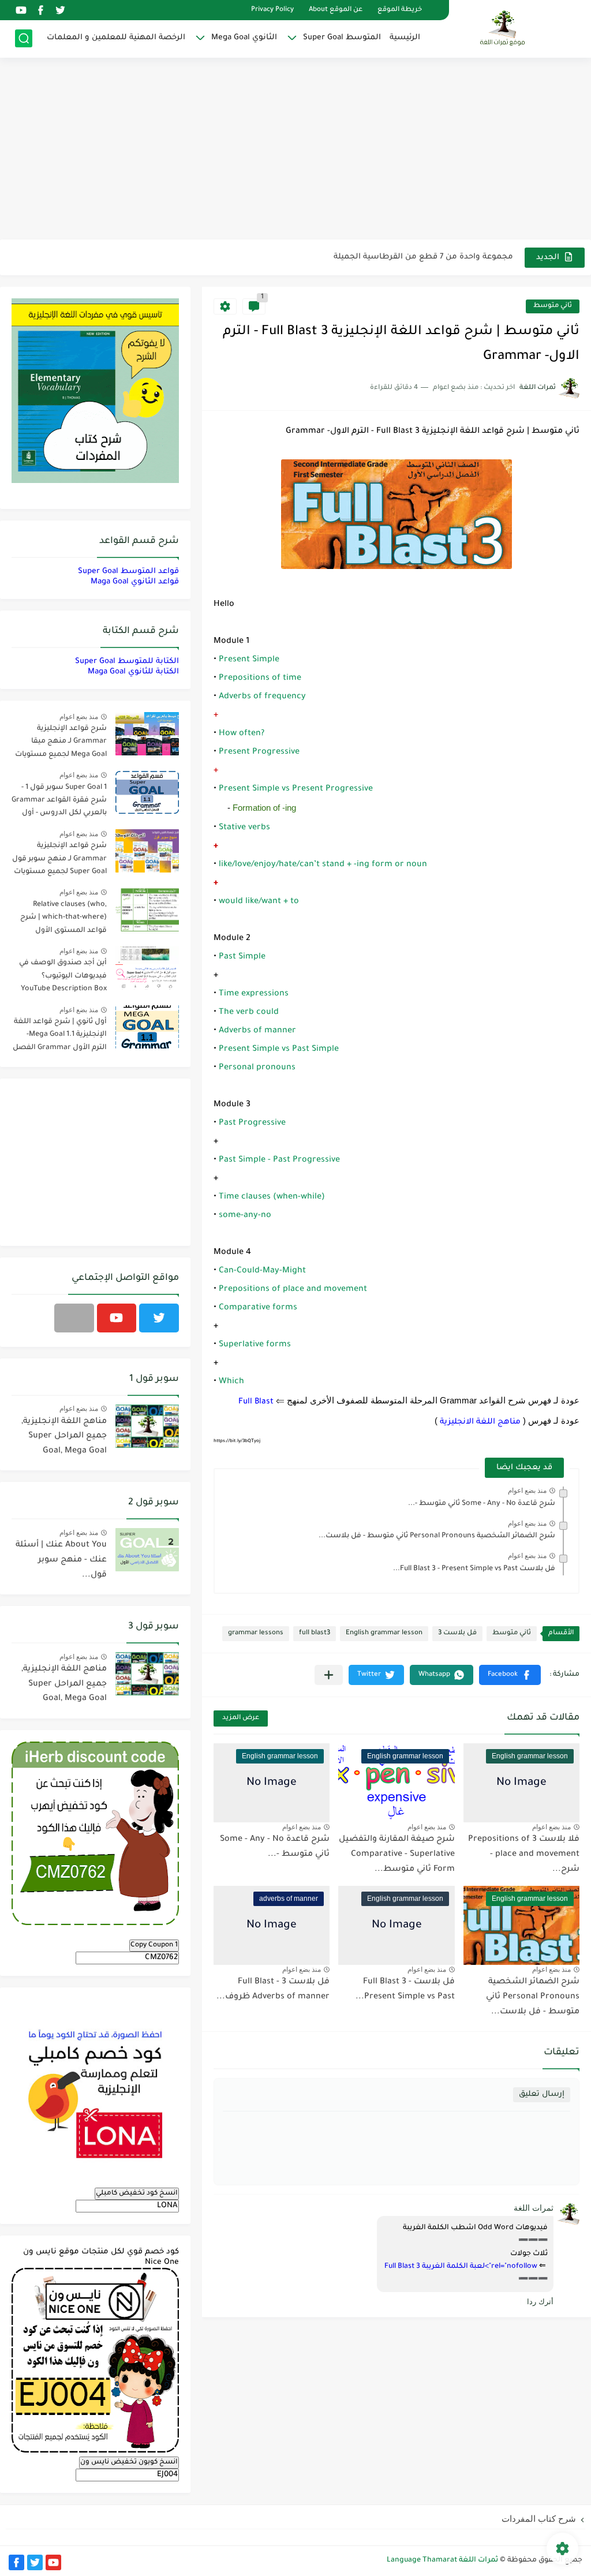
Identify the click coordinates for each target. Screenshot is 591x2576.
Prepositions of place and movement (293, 1290)
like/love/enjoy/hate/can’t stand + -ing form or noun (323, 865)
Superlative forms (255, 1345)
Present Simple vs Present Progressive (296, 789)
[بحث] (24, 38)
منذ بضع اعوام (527, 1491)
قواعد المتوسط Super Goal (128, 572)
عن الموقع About (336, 10)
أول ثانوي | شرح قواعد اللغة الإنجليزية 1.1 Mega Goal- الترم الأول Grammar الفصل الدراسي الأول (60, 1037)
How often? (242, 734)
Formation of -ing (264, 808)
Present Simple (249, 660)
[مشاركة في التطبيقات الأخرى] (329, 1675)
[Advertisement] (295, 150)
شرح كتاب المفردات (539, 2519)
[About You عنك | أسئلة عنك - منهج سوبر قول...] (147, 1550)
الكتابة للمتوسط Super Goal (127, 662)
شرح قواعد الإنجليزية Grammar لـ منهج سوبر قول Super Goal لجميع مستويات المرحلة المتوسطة (59, 861)
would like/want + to (259, 902)
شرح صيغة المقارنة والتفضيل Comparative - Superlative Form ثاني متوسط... (397, 1854)
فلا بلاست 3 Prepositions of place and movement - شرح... (524, 1854)
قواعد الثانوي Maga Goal (135, 582)
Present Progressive (259, 752)
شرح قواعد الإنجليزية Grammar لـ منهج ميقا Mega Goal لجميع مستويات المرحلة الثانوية (61, 744)
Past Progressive (252, 1124)
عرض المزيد (241, 1718)
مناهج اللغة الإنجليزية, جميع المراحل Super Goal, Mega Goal (64, 1437)
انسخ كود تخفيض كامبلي (137, 2193)
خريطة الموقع (400, 10)
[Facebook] (74, 1318)
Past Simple (242, 957)
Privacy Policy (272, 10)
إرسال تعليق (542, 2094)
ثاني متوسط (553, 306)
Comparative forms (258, 1308)
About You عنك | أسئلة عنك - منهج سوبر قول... (61, 1560)
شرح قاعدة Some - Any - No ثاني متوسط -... (482, 1504)
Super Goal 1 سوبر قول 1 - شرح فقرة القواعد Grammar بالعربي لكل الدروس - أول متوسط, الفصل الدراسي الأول (59, 802)
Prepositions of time (260, 679)
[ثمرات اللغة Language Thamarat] (504, 28)
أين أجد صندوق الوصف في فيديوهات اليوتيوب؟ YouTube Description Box (63, 976)
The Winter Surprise (475, 257)
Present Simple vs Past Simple (279, 1050)
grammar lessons (256, 1633)
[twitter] (60, 10)
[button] (510, 1675)
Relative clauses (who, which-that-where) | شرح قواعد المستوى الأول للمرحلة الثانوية (63, 920)
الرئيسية (405, 38)
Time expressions (254, 994)
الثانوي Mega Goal (244, 38)
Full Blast (256, 1402)
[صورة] (147, 734)
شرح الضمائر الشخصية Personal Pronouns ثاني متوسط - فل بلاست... (437, 1536)
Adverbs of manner (257, 1031)
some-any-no (245, 1216)
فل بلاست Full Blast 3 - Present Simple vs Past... (474, 1569)
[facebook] (40, 10)
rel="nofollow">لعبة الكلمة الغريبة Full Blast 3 (461, 2267)
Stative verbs (244, 828)
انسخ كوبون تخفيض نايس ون (129, 2462)
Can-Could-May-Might (262, 1271)
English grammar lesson (384, 1633)
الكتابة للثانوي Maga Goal (133, 672)
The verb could (249, 1013)
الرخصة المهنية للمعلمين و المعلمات (116, 38)
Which (231, 1382)
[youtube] (21, 10)
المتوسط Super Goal (342, 38)
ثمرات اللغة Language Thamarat (442, 2560)
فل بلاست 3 (457, 1633)
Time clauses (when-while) (272, 1197)
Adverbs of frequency (262, 697)
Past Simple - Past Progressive (279, 1160)
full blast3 (315, 1633)
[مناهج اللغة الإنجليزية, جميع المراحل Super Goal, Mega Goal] (147, 1426)
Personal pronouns (257, 1068)
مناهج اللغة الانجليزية (480, 1422)
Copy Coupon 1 (154, 1945)
